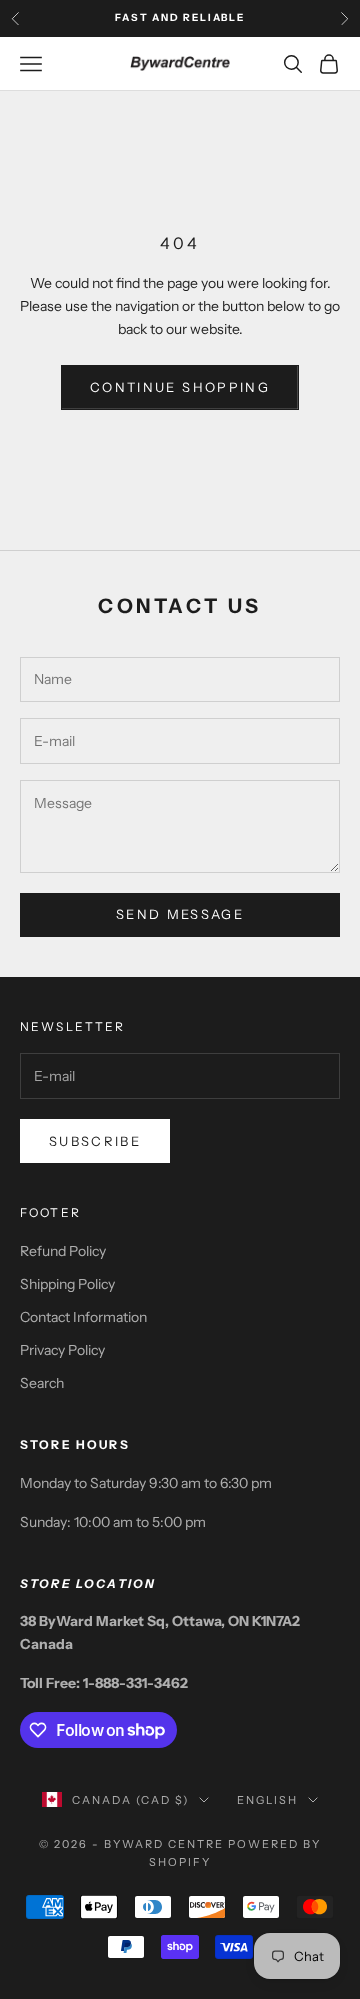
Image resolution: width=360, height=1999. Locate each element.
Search (42, 1383)
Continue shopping (180, 387)
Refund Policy (63, 1251)
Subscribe (95, 1141)
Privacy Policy (62, 1350)
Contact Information (83, 1317)
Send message (180, 914)
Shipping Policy (67, 1284)
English (267, 1800)
